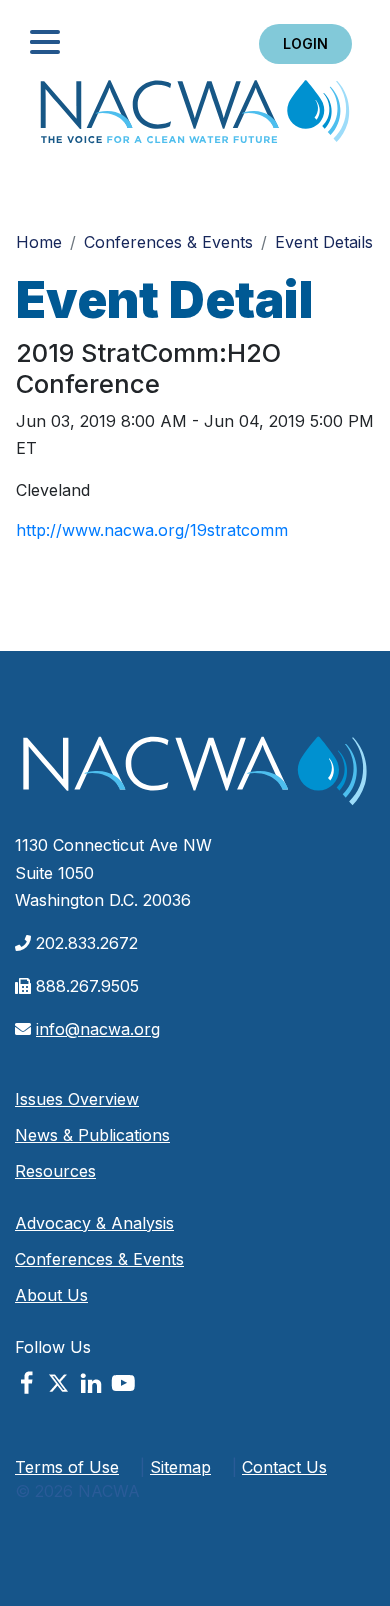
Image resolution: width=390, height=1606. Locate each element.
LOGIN (305, 43)
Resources (55, 1171)
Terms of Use (67, 1467)
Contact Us (284, 1467)
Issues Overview (77, 1099)
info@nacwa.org (98, 1029)
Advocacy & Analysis (94, 1223)
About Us (51, 1295)
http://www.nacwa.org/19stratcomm (152, 530)
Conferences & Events (168, 242)
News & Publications (92, 1135)
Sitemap (180, 1467)
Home (195, 117)
